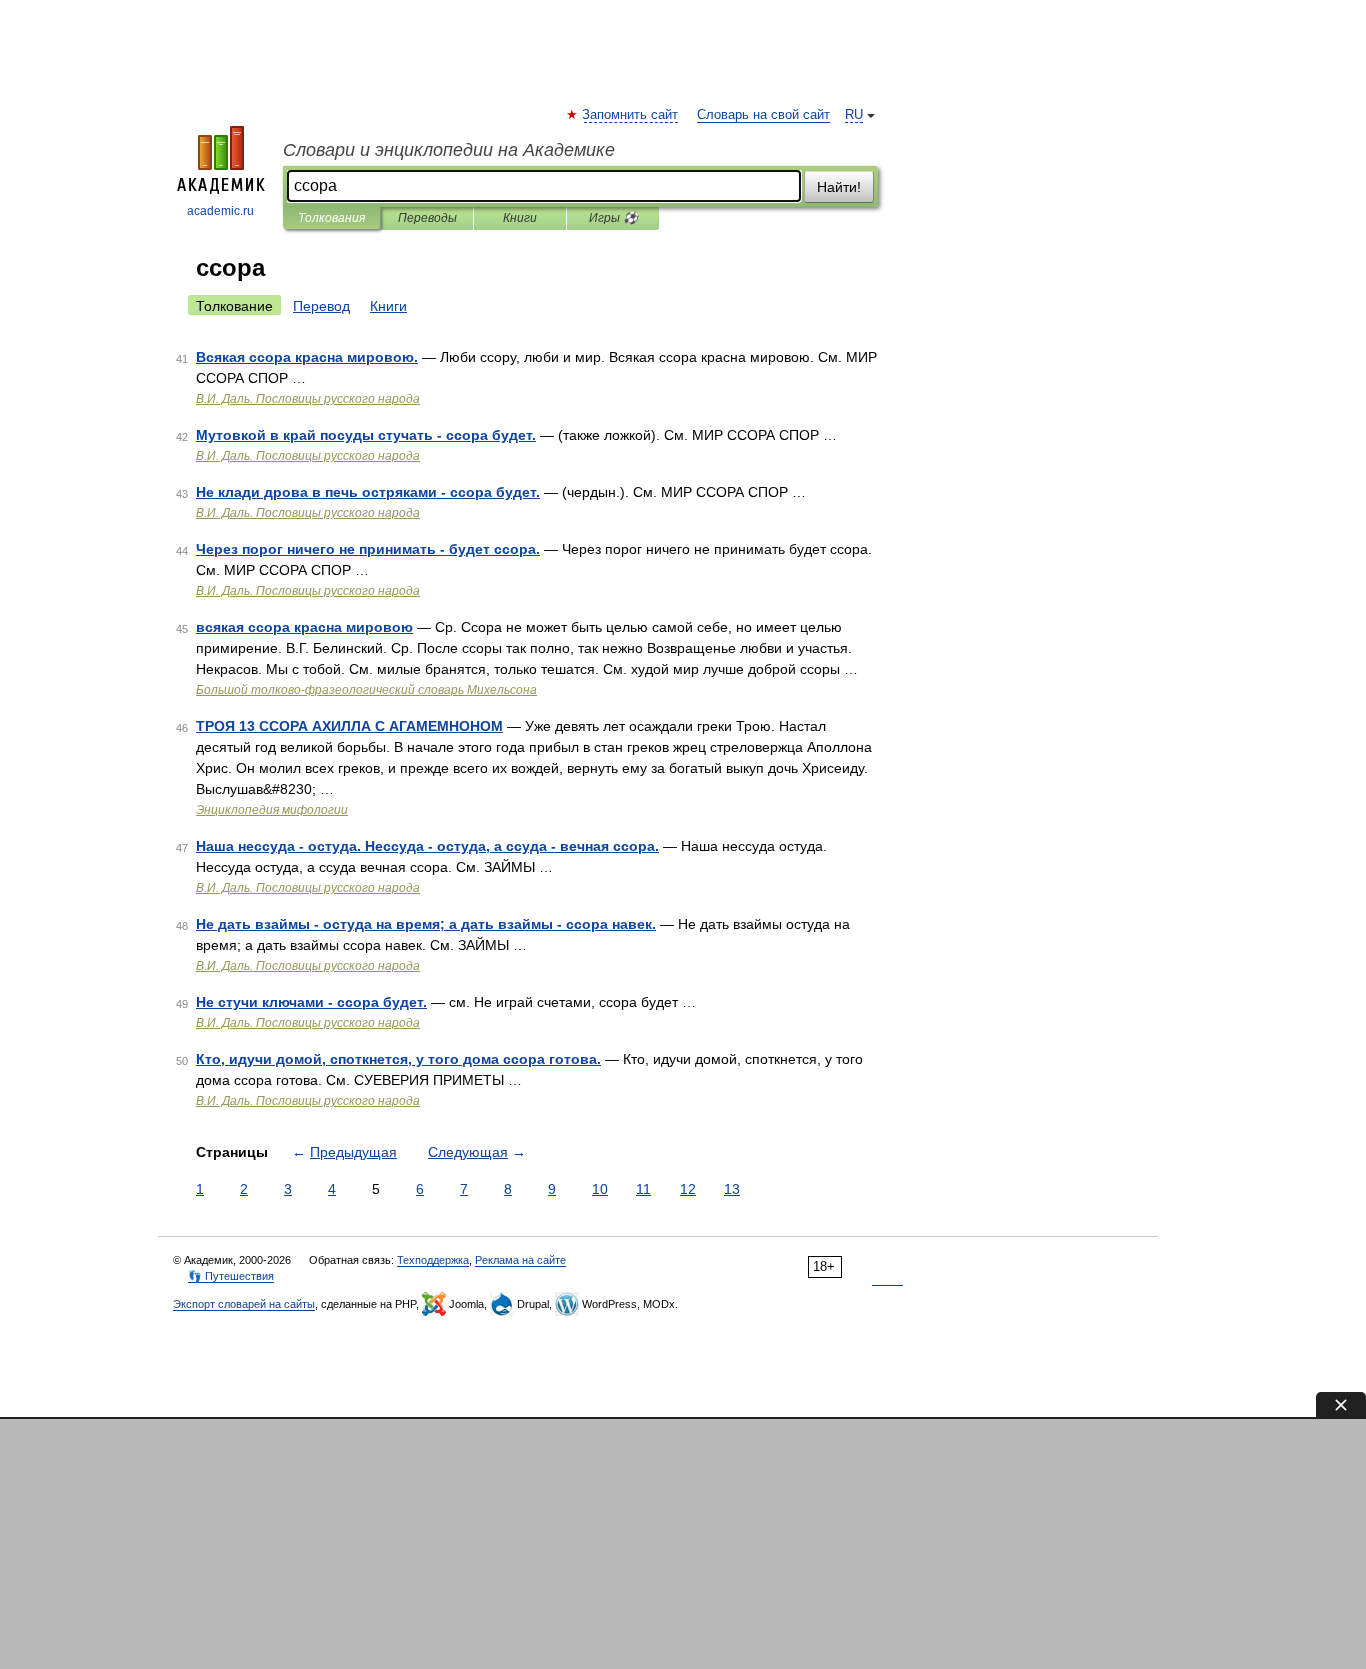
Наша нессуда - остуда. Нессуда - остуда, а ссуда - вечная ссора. (427, 846)
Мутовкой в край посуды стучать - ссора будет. (366, 435)
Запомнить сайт (631, 115)
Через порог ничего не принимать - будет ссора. (368, 549)
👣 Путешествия (231, 1276)
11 (643, 1189)
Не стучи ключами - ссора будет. (311, 1002)
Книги (520, 218)
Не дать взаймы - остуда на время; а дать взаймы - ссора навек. (426, 924)
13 (732, 1189)
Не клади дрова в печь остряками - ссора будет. (368, 492)
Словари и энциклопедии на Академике (449, 150)
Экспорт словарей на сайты (244, 1304)
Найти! (839, 187)
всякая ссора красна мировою (304, 627)
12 (688, 1189)
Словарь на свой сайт (763, 115)
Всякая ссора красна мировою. (307, 357)
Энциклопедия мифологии (272, 810)
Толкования (331, 218)
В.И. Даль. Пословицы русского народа (308, 399)
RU (854, 115)
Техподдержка (433, 1260)
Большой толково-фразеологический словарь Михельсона (366, 690)
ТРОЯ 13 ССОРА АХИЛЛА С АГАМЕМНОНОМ (349, 726)
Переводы (427, 218)
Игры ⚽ (613, 218)
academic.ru (220, 211)
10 (600, 1189)
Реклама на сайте (520, 1260)
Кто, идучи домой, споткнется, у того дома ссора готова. (398, 1059)
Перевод (321, 306)
